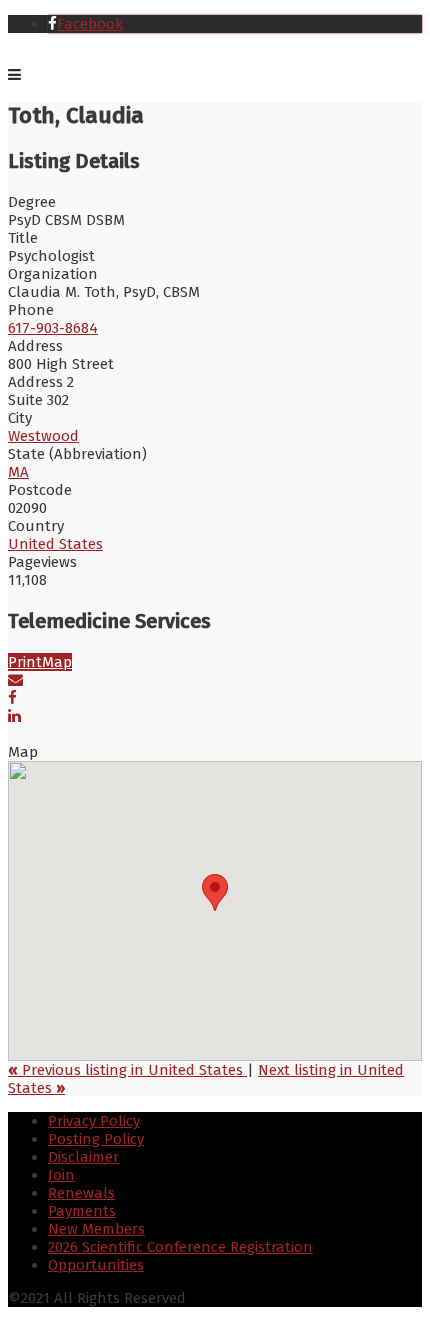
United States (55, 544)
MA (18, 472)
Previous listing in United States (127, 1070)
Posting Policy (96, 1139)
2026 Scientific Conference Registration (180, 1247)
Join (61, 1175)
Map (57, 662)
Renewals (81, 1193)
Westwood (43, 436)
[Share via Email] (15, 680)
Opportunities (96, 1265)
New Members (96, 1229)
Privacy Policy (94, 1121)
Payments (82, 1211)
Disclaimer (83, 1157)
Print (25, 662)
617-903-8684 (53, 328)
